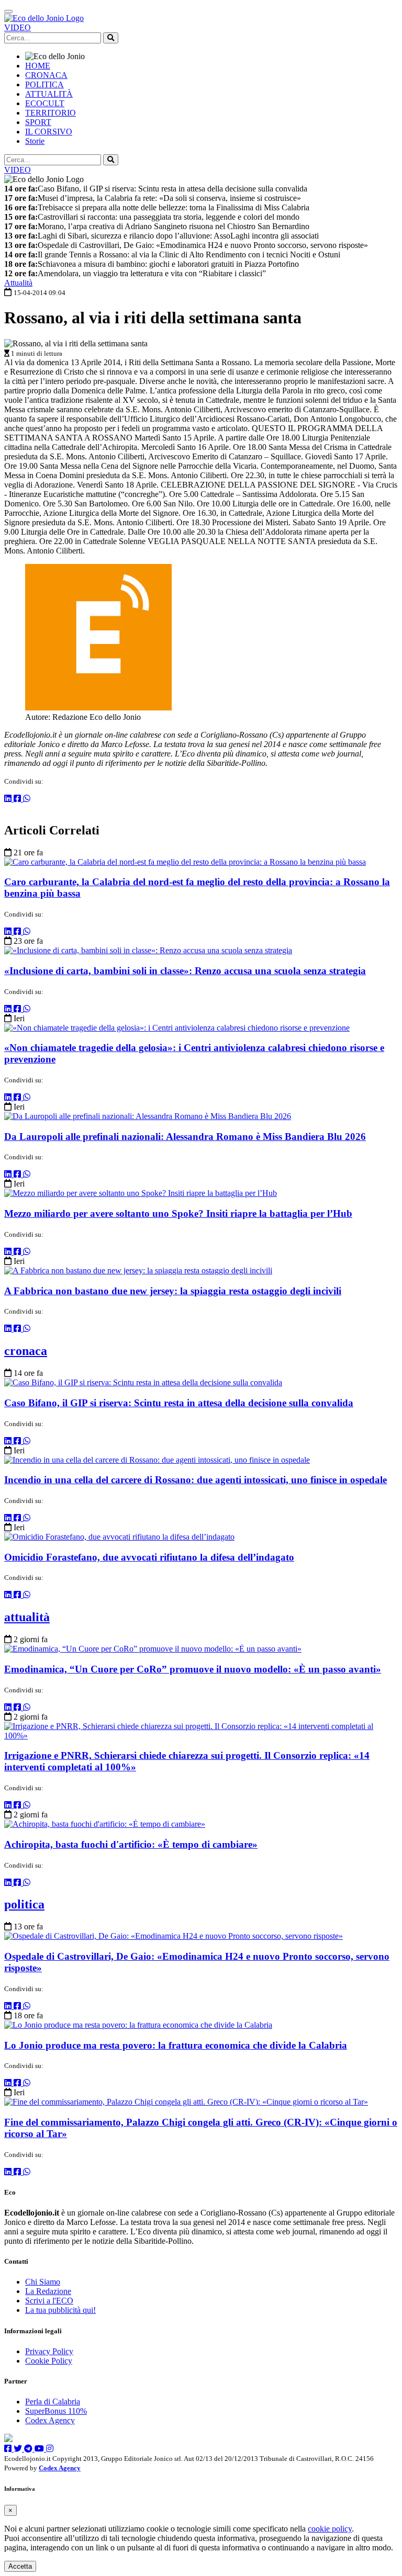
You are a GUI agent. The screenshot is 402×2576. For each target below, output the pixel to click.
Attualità (18, 283)
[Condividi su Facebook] (18, 799)
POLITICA (44, 84)
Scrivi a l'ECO (49, 2301)
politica (24, 1904)
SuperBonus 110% (56, 2411)
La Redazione (48, 2291)
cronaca (26, 1351)
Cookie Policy (49, 2361)
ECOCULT (45, 103)
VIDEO (18, 27)
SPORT (38, 122)
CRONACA (46, 75)
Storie (35, 141)
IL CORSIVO (49, 132)
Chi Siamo (43, 2282)
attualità (27, 1617)
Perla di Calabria (53, 2402)
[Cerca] (111, 38)
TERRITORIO (51, 113)
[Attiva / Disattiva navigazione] (8, 12)
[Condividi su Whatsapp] (27, 799)
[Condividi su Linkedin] (9, 799)
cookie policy (330, 2529)
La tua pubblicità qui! (60, 2310)
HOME (38, 66)
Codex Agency (50, 2420)
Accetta (20, 2566)
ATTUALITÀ (49, 94)
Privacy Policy (49, 2351)
